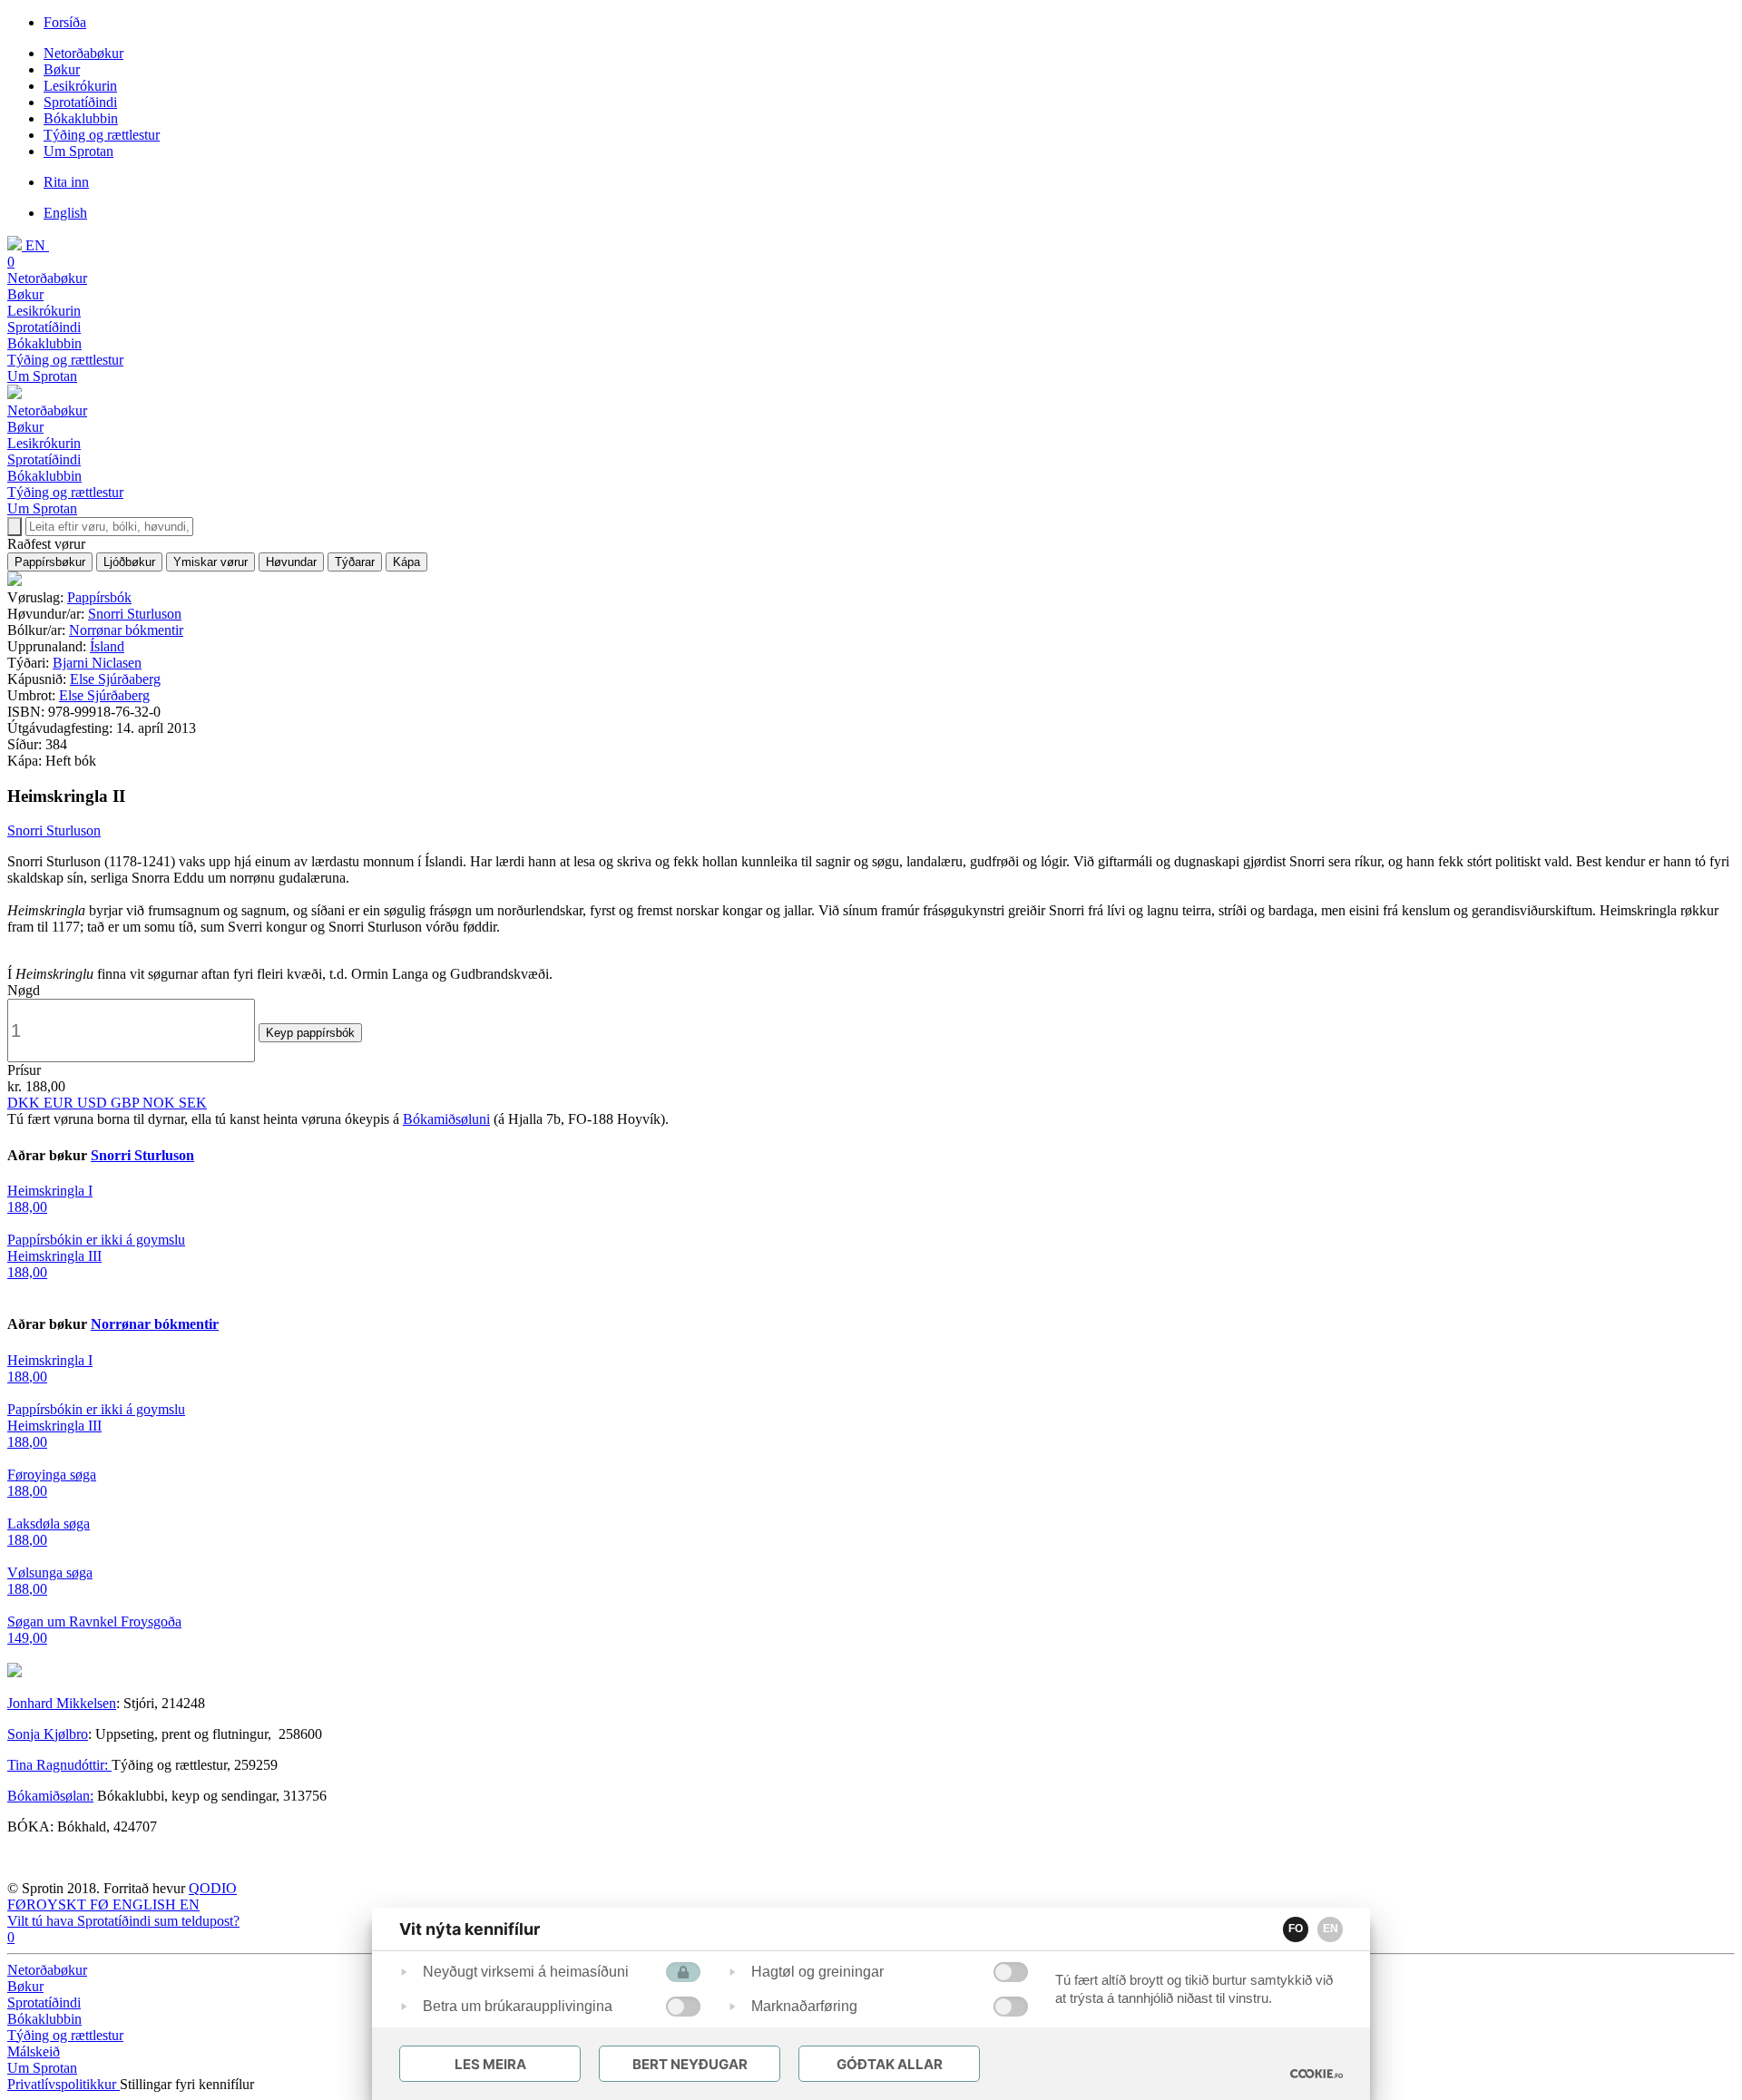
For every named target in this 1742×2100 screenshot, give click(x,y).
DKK (25, 1103)
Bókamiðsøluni (446, 1119)
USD (94, 1103)
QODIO (213, 1888)
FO (1296, 1929)
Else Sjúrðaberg (115, 679)
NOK (161, 1103)
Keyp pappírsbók (310, 1033)
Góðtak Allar (890, 2064)
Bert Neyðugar (690, 2064)
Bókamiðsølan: (50, 1796)
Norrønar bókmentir (126, 630)
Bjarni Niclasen (97, 663)
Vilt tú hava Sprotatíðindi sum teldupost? (123, 1921)
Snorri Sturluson (135, 614)
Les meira (490, 2064)
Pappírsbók (99, 597)
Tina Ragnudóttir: (59, 1765)
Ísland (107, 646)
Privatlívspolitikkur (64, 2084)
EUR (60, 1103)
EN (1331, 1929)
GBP (127, 1103)
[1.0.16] (1316, 2074)
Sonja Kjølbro (48, 1734)
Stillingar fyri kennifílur (187, 2084)
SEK (193, 1103)
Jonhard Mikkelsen (62, 1703)
